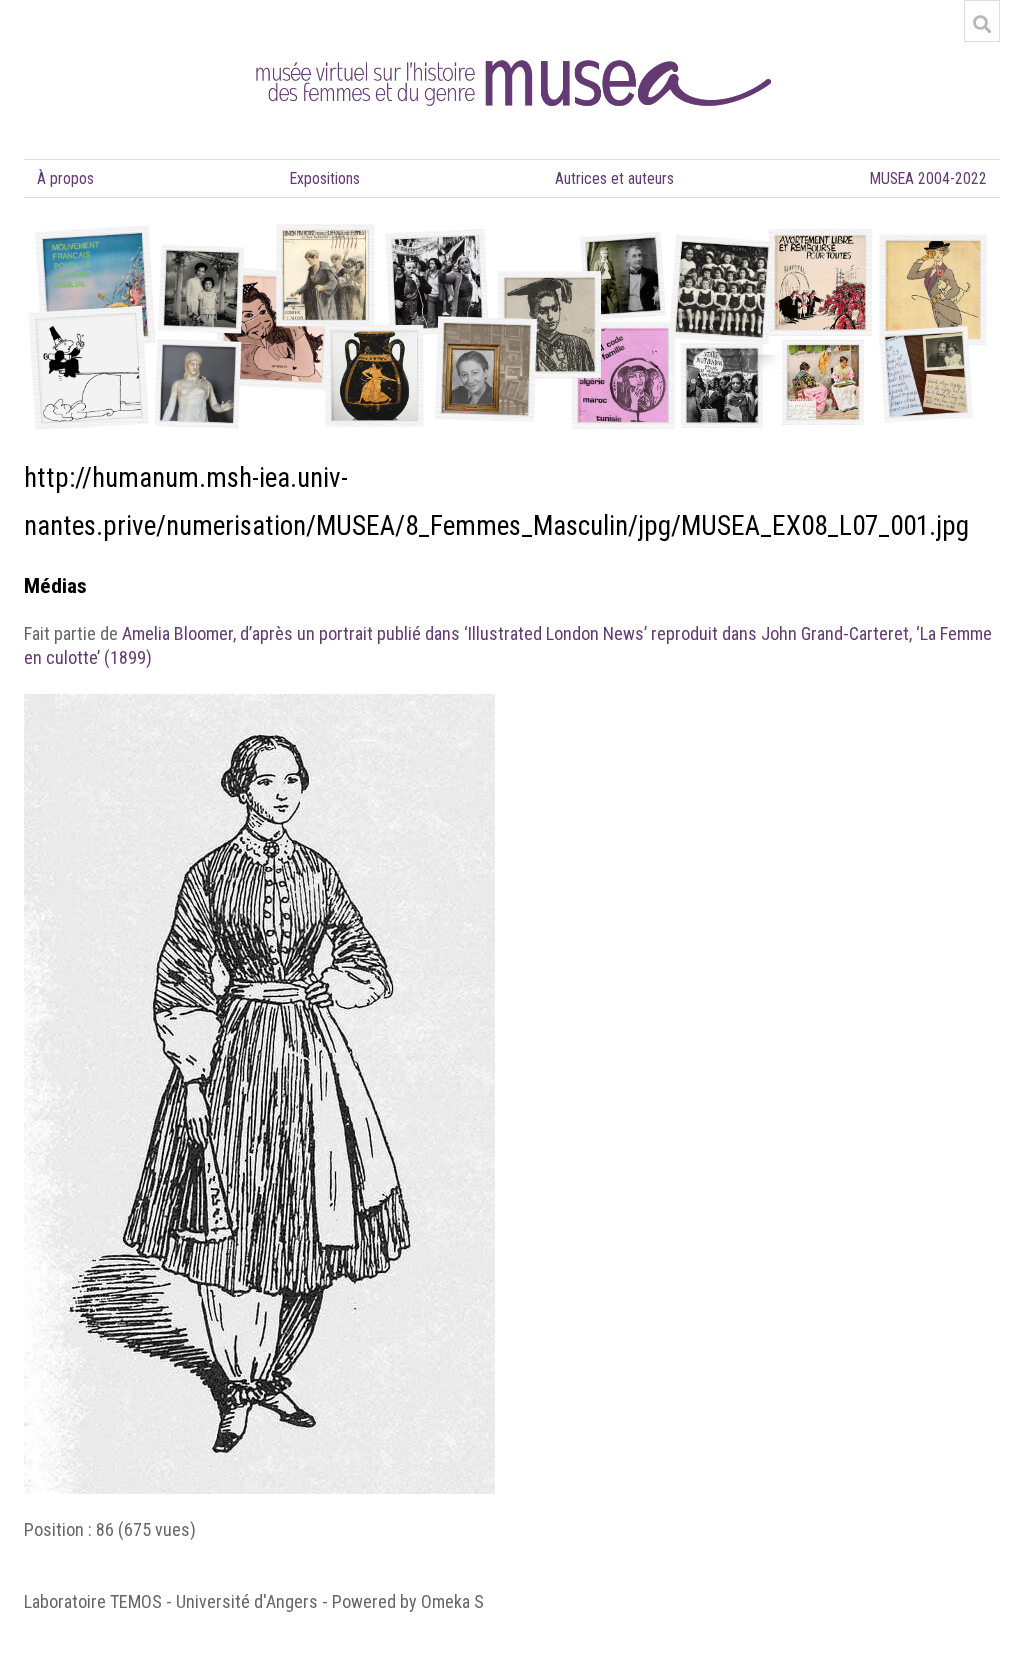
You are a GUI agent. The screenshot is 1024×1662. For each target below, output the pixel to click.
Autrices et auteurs (614, 178)
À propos (65, 178)
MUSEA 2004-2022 (928, 178)
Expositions (325, 178)
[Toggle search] (982, 24)
